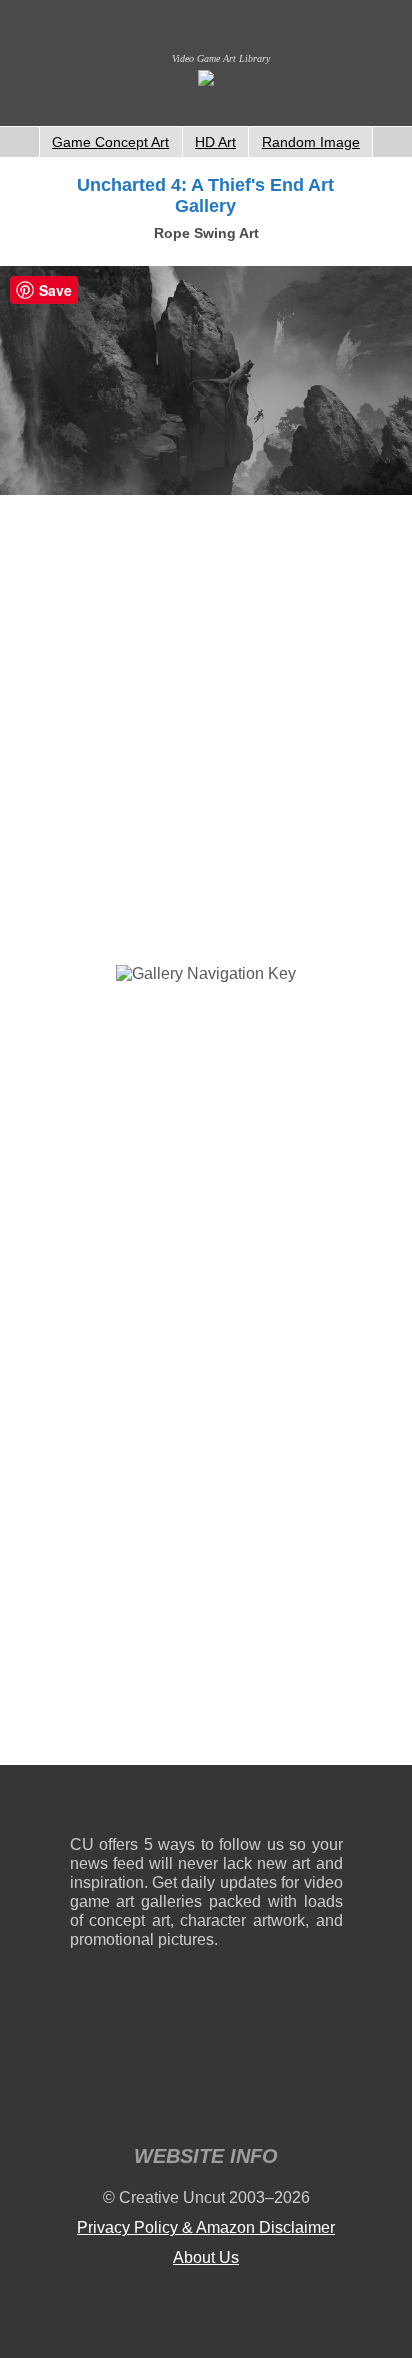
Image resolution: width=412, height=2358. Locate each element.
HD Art (215, 142)
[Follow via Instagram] (145, 1804)
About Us (206, 2257)
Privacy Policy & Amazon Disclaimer (206, 2227)
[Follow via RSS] (84, 1804)
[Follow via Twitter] (267, 1804)
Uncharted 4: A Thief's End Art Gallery (205, 195)
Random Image (311, 142)
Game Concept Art (110, 142)
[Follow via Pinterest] (328, 1804)
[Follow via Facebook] (206, 1804)
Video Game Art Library (221, 58)
